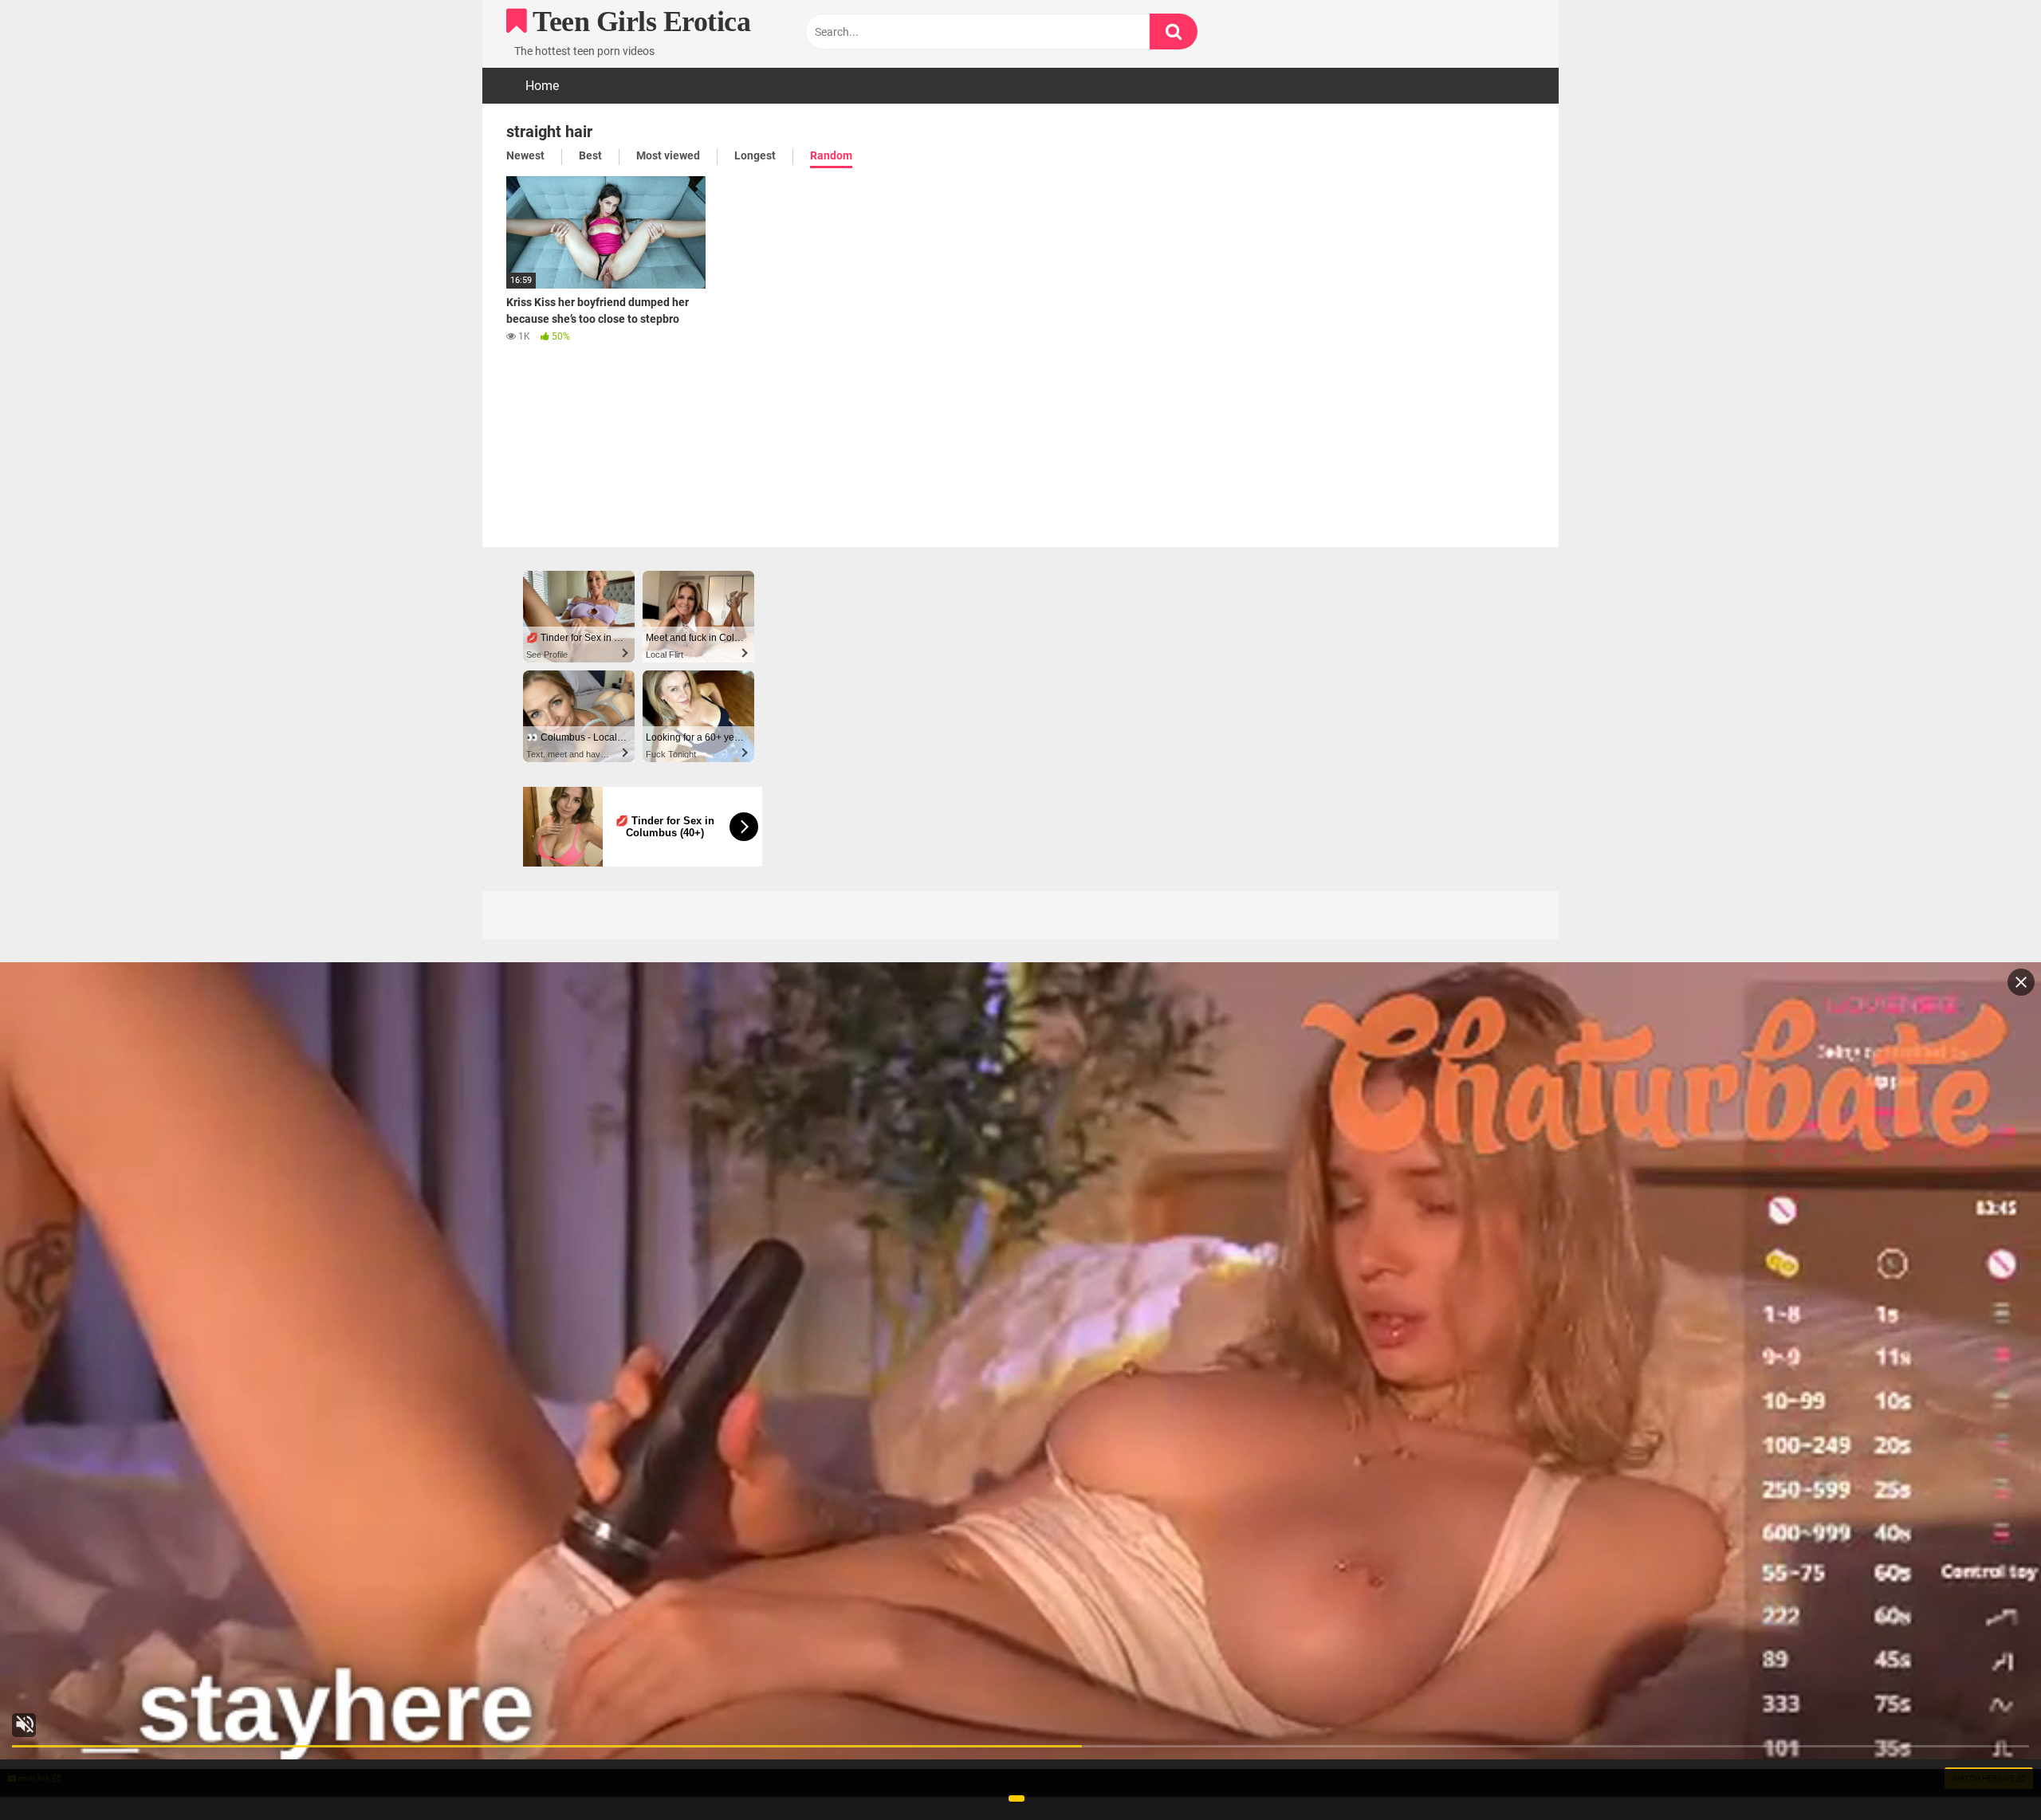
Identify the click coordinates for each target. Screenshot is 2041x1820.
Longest (755, 155)
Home (542, 86)
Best (590, 155)
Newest (525, 155)
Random (831, 155)
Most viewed (668, 155)
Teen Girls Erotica (639, 22)
